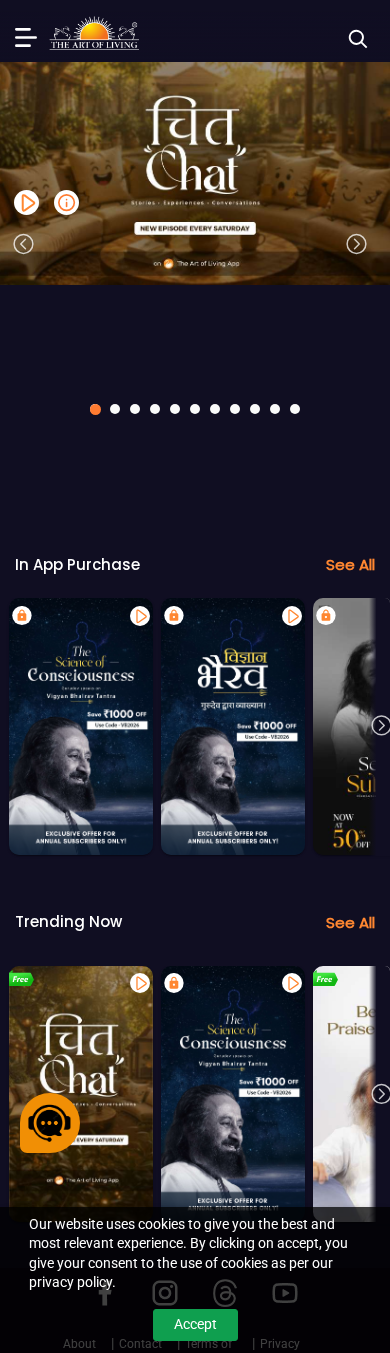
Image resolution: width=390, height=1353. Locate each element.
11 (295, 409)
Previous (23, 244)
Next (356, 244)
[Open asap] (50, 1123)
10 (275, 409)
